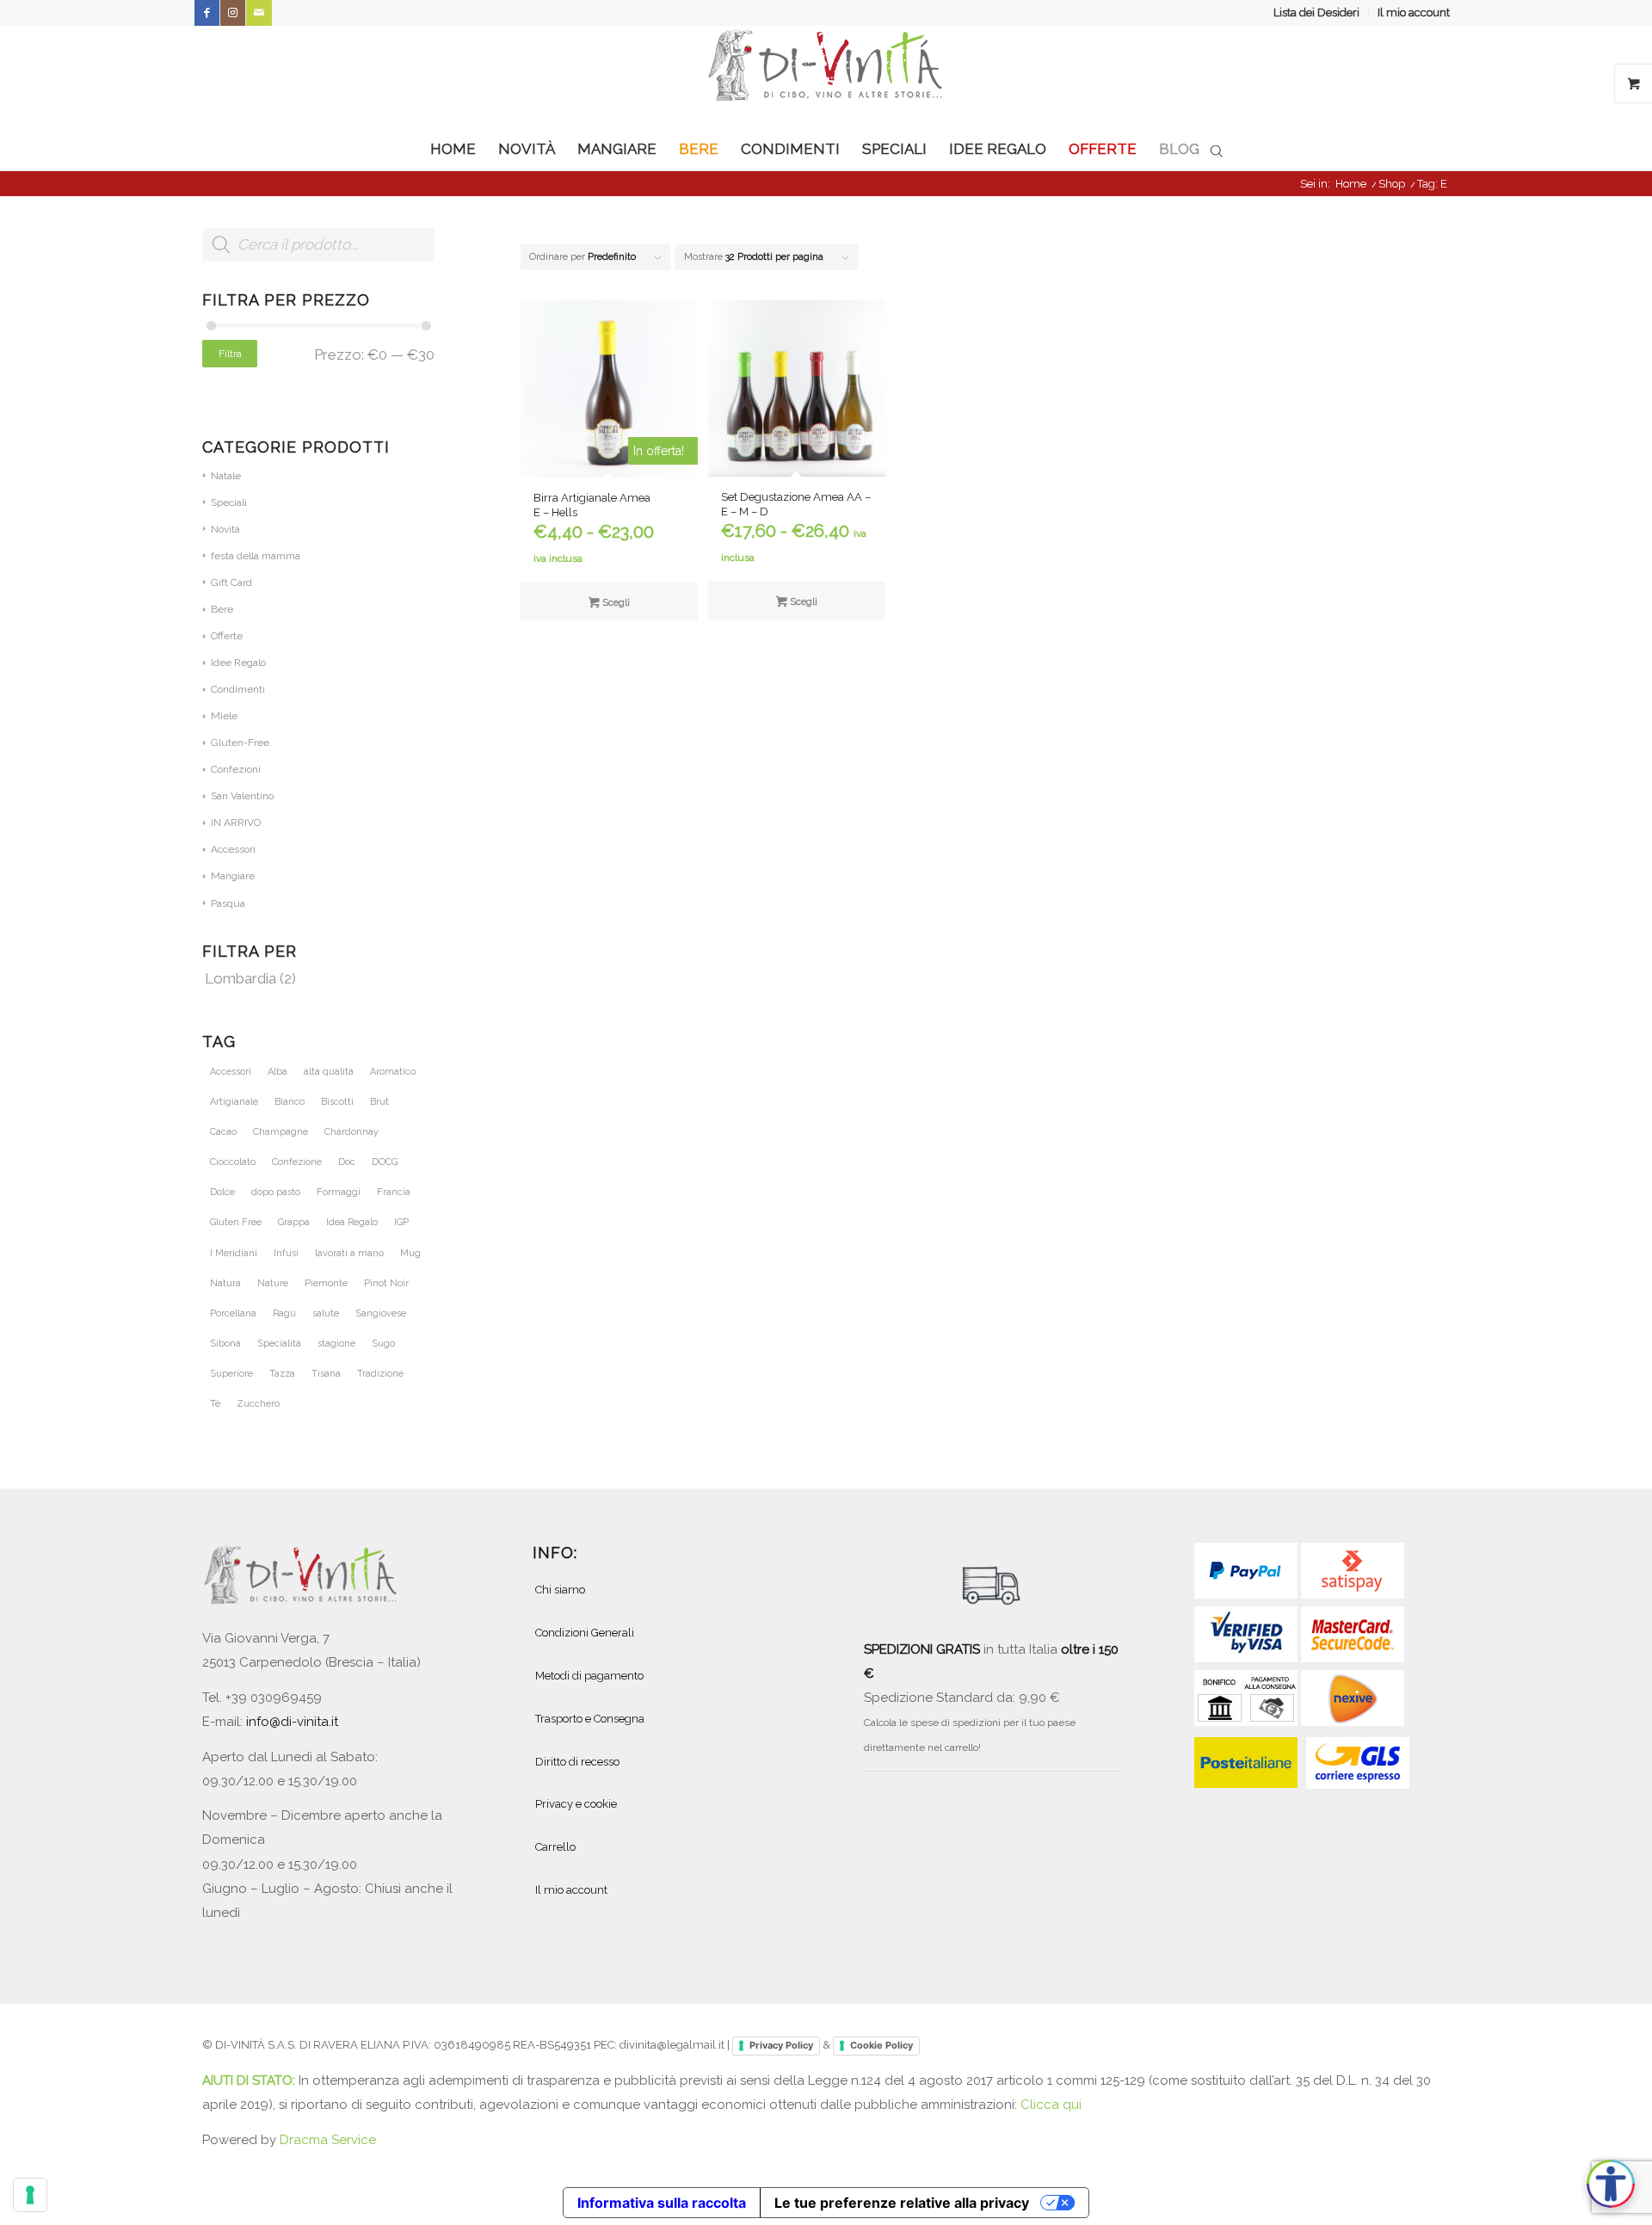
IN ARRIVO (236, 823)
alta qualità (329, 1072)
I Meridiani (234, 1253)
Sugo (383, 1344)
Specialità (279, 1344)
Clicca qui (1051, 2105)
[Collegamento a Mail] (259, 13)
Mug (410, 1253)
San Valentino (242, 796)
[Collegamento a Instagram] (233, 13)
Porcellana (233, 1313)
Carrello (555, 1847)
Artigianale (234, 1102)
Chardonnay (351, 1132)
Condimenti (238, 689)
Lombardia (240, 978)
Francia (394, 1192)
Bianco (290, 1102)
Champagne (280, 1132)
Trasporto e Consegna (590, 1719)
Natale (226, 476)
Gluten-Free (240, 743)
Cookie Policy (881, 2045)
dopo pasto (276, 1192)
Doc (347, 1162)
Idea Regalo (352, 1222)
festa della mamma (256, 556)
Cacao (223, 1132)
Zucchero (258, 1404)
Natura (225, 1283)
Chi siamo (560, 1590)
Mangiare (233, 876)
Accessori (233, 849)
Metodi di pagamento (589, 1676)
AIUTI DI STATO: (250, 2080)
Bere (222, 609)
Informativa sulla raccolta (662, 2203)
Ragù (284, 1313)
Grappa (294, 1222)
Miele (224, 716)
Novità (225, 529)
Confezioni (236, 769)
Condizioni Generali (585, 1633)
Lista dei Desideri (1316, 12)
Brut (379, 1102)
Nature (273, 1283)
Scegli (615, 603)
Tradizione (380, 1374)
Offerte (227, 636)
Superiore (231, 1374)
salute (326, 1313)
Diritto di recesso (577, 1762)
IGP (401, 1222)
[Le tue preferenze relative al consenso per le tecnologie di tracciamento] (30, 2195)
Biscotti (337, 1102)
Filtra (230, 354)
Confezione (297, 1162)
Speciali (229, 502)
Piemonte (326, 1283)
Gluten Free (236, 1222)
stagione (336, 1344)
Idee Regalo (238, 663)
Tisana (326, 1374)
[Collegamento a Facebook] (207, 13)
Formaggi (339, 1192)
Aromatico (393, 1072)
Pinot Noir (386, 1283)
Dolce (222, 1192)
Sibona (225, 1344)
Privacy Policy (781, 2045)
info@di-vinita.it (292, 1722)
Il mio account (1414, 12)
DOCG (385, 1162)
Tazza (282, 1374)
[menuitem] (1317, 13)
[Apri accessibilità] (1611, 2184)
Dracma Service (328, 2140)
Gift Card (231, 582)
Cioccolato (233, 1162)
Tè (215, 1404)
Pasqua (228, 903)
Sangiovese (381, 1313)
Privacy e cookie (576, 1804)
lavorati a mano (349, 1253)
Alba (277, 1072)
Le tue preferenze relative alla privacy (902, 2203)
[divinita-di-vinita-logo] (826, 77)
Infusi (286, 1253)
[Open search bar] (1217, 150)
